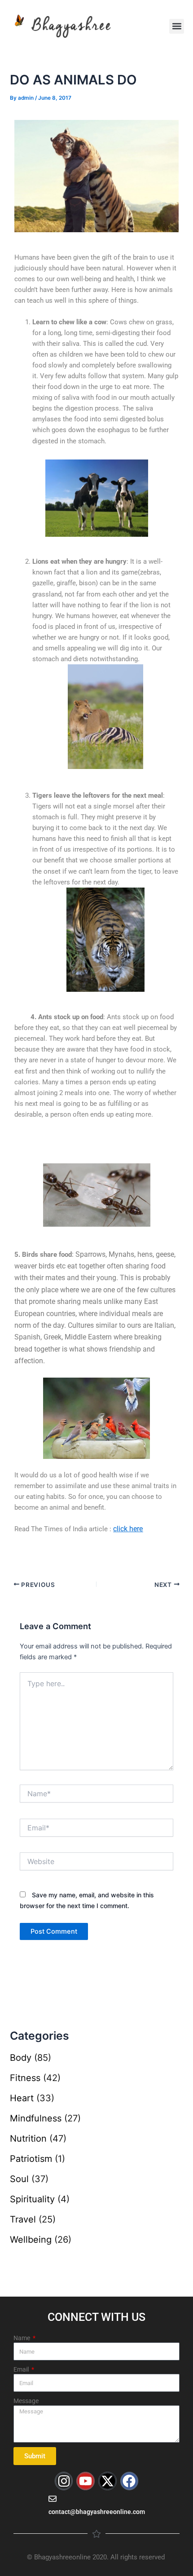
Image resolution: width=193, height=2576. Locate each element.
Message (26, 2401)
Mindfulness (36, 2118)
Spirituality (32, 2199)
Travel (23, 2219)
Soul (19, 2179)
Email (22, 2369)
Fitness (25, 2078)
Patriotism (31, 2159)
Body (21, 2058)
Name (22, 2338)
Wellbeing (31, 2240)
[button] (177, 26)
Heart (22, 2098)
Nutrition (28, 2139)
